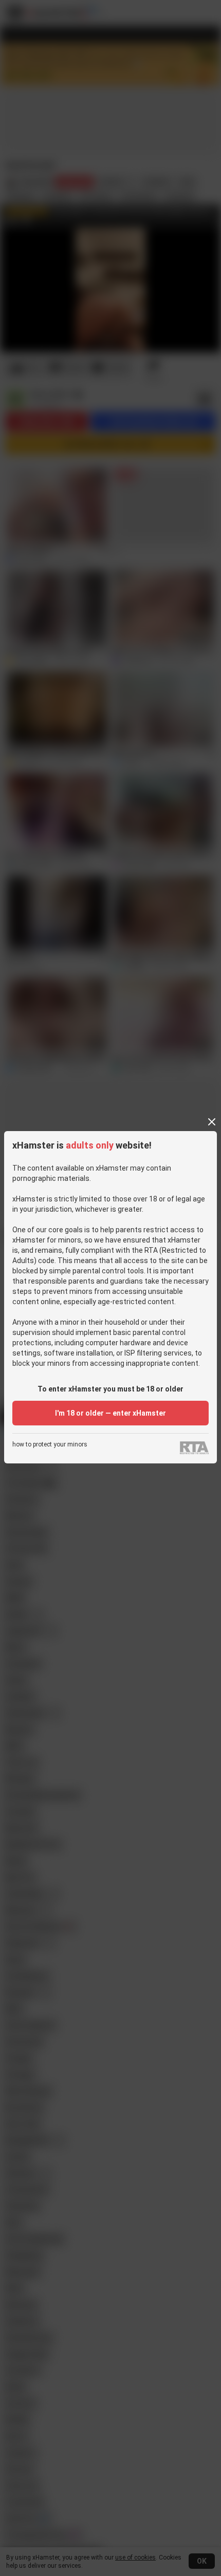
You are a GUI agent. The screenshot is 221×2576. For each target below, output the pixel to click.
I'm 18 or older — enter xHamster (110, 1413)
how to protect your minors (50, 1445)
